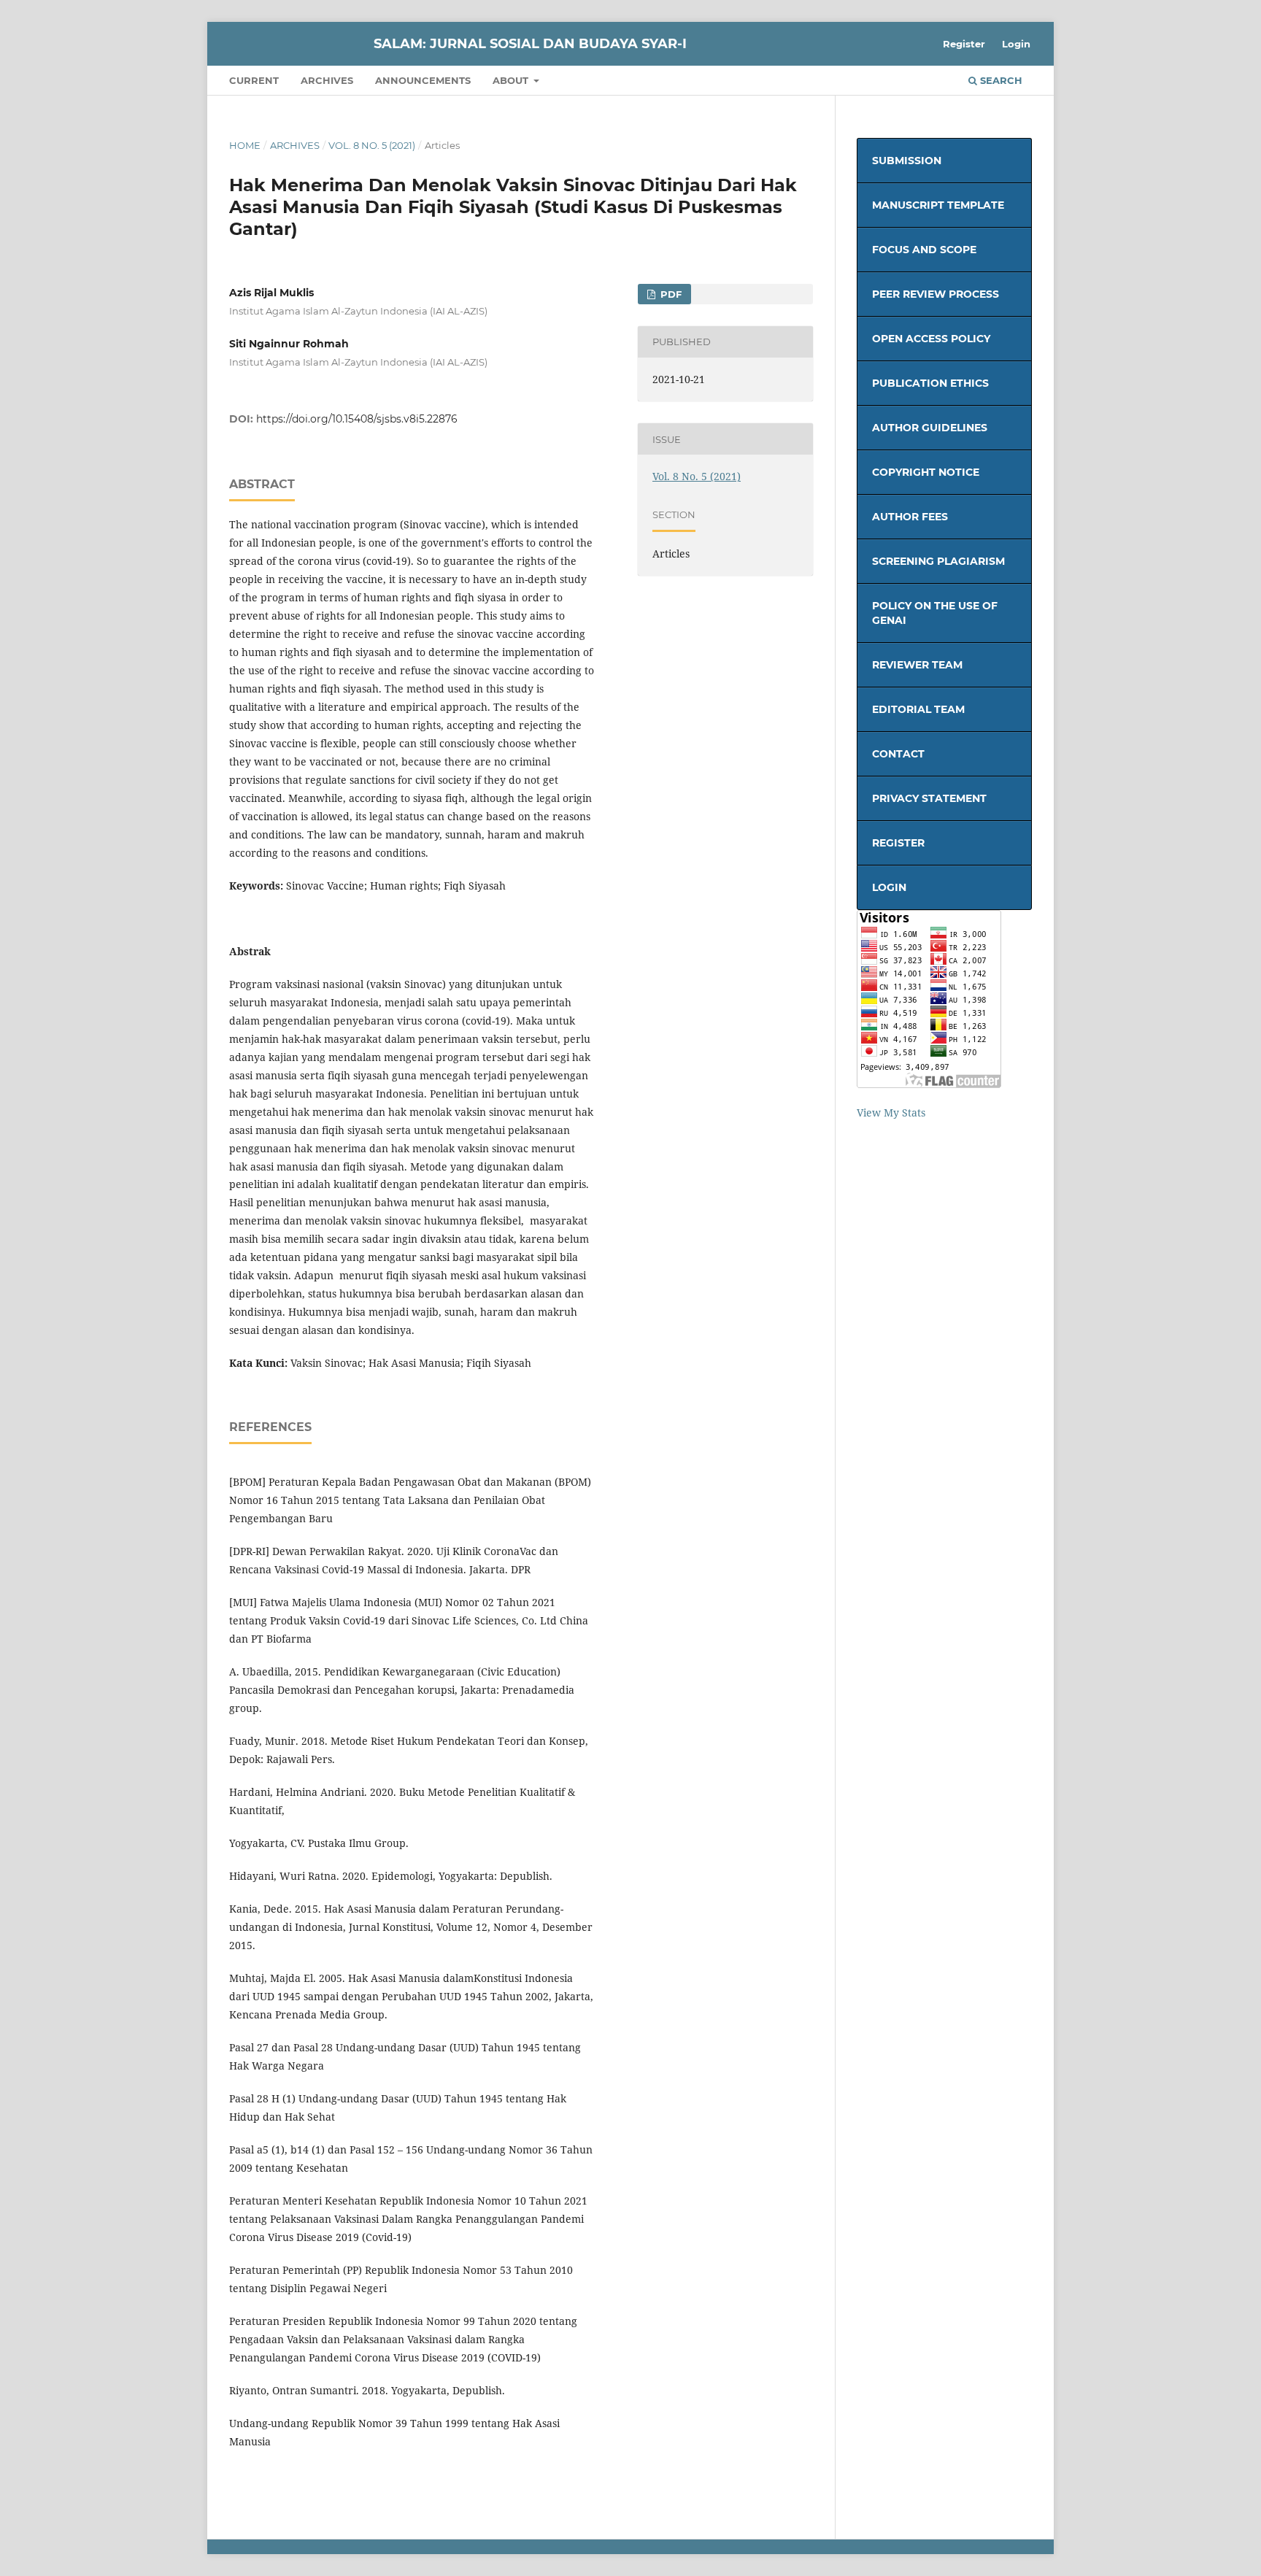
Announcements (423, 80)
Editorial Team (918, 709)
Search (1000, 80)
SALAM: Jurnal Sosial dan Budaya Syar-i (530, 44)
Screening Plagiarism (938, 561)
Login (1016, 44)
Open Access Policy (931, 339)
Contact (898, 754)
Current (254, 80)
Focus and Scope (924, 250)
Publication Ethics (930, 383)
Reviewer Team (917, 665)
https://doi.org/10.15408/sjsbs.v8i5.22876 (357, 419)
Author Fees (910, 517)
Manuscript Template (938, 205)
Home (245, 145)
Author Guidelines (930, 428)
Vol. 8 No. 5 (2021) (372, 145)
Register (964, 44)
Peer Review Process (936, 294)
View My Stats (891, 1112)
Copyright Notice (926, 472)
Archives (327, 80)
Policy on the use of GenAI (935, 613)
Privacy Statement (929, 798)
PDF (670, 294)
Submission (907, 161)
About (512, 80)
